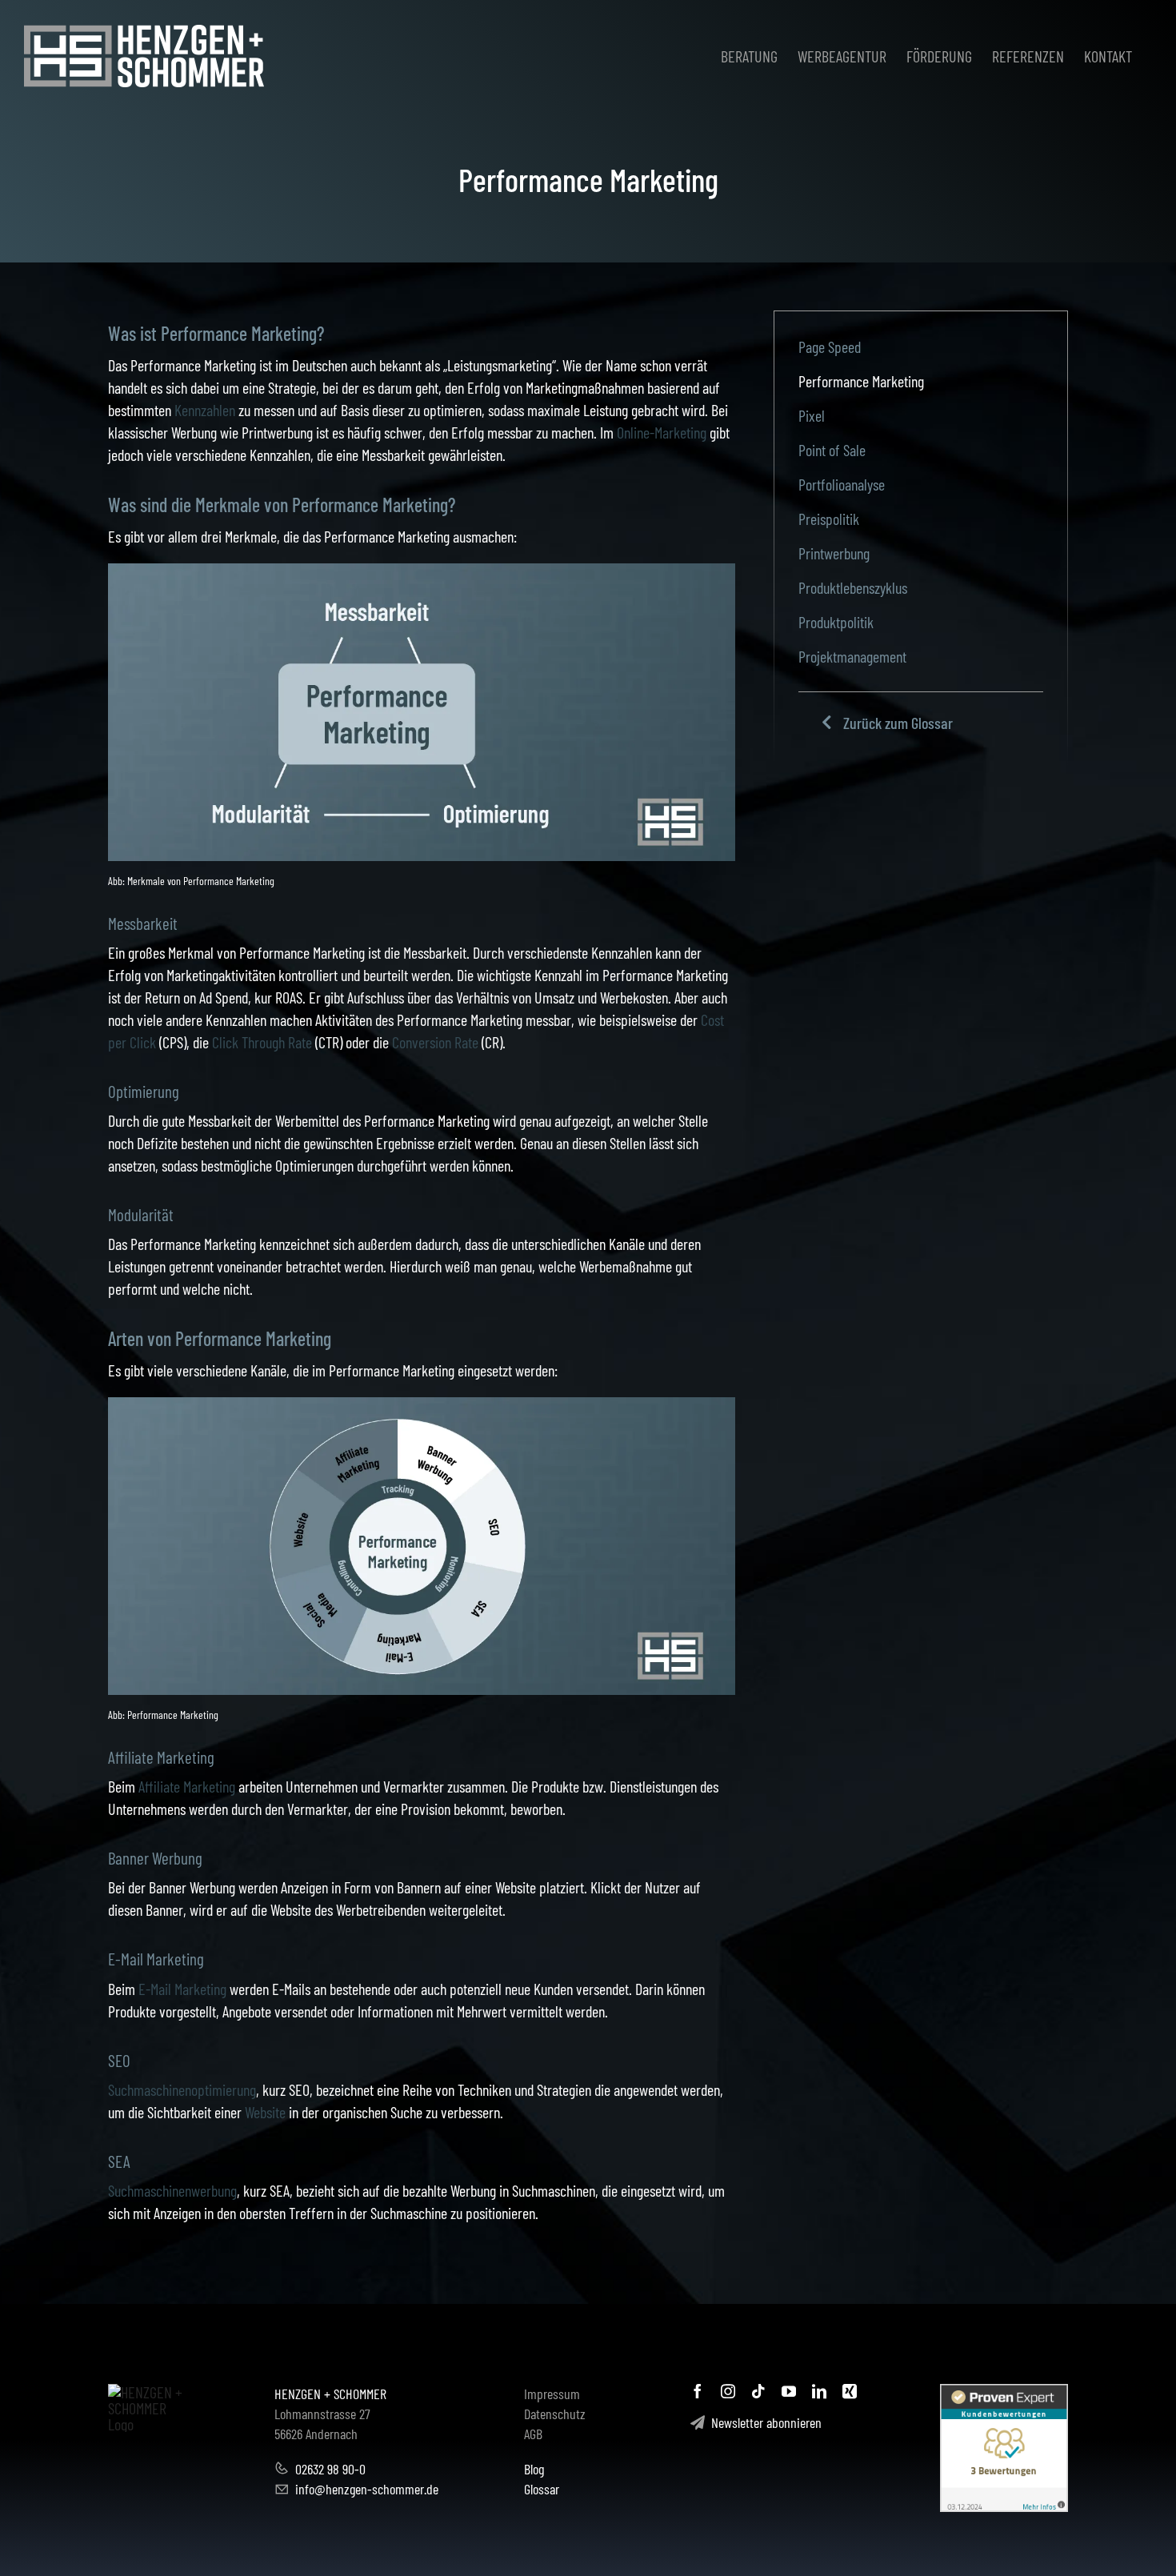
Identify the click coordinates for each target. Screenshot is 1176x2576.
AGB (533, 2434)
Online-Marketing (662, 432)
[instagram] (728, 2391)
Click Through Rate (262, 1042)
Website (265, 2112)
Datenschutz (555, 2414)
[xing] (850, 2391)
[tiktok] (758, 2391)
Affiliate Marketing (187, 1786)
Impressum (552, 2394)
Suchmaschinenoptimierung (182, 2089)
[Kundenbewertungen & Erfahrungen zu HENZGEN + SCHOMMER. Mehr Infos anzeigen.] (1004, 2448)
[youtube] (789, 2391)
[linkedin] (819, 2391)
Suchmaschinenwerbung (172, 2190)
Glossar (542, 2489)
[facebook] (698, 2391)
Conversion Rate (435, 1042)
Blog (534, 2469)
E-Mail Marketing (182, 1989)
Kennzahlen (205, 410)
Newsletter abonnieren (763, 2422)
